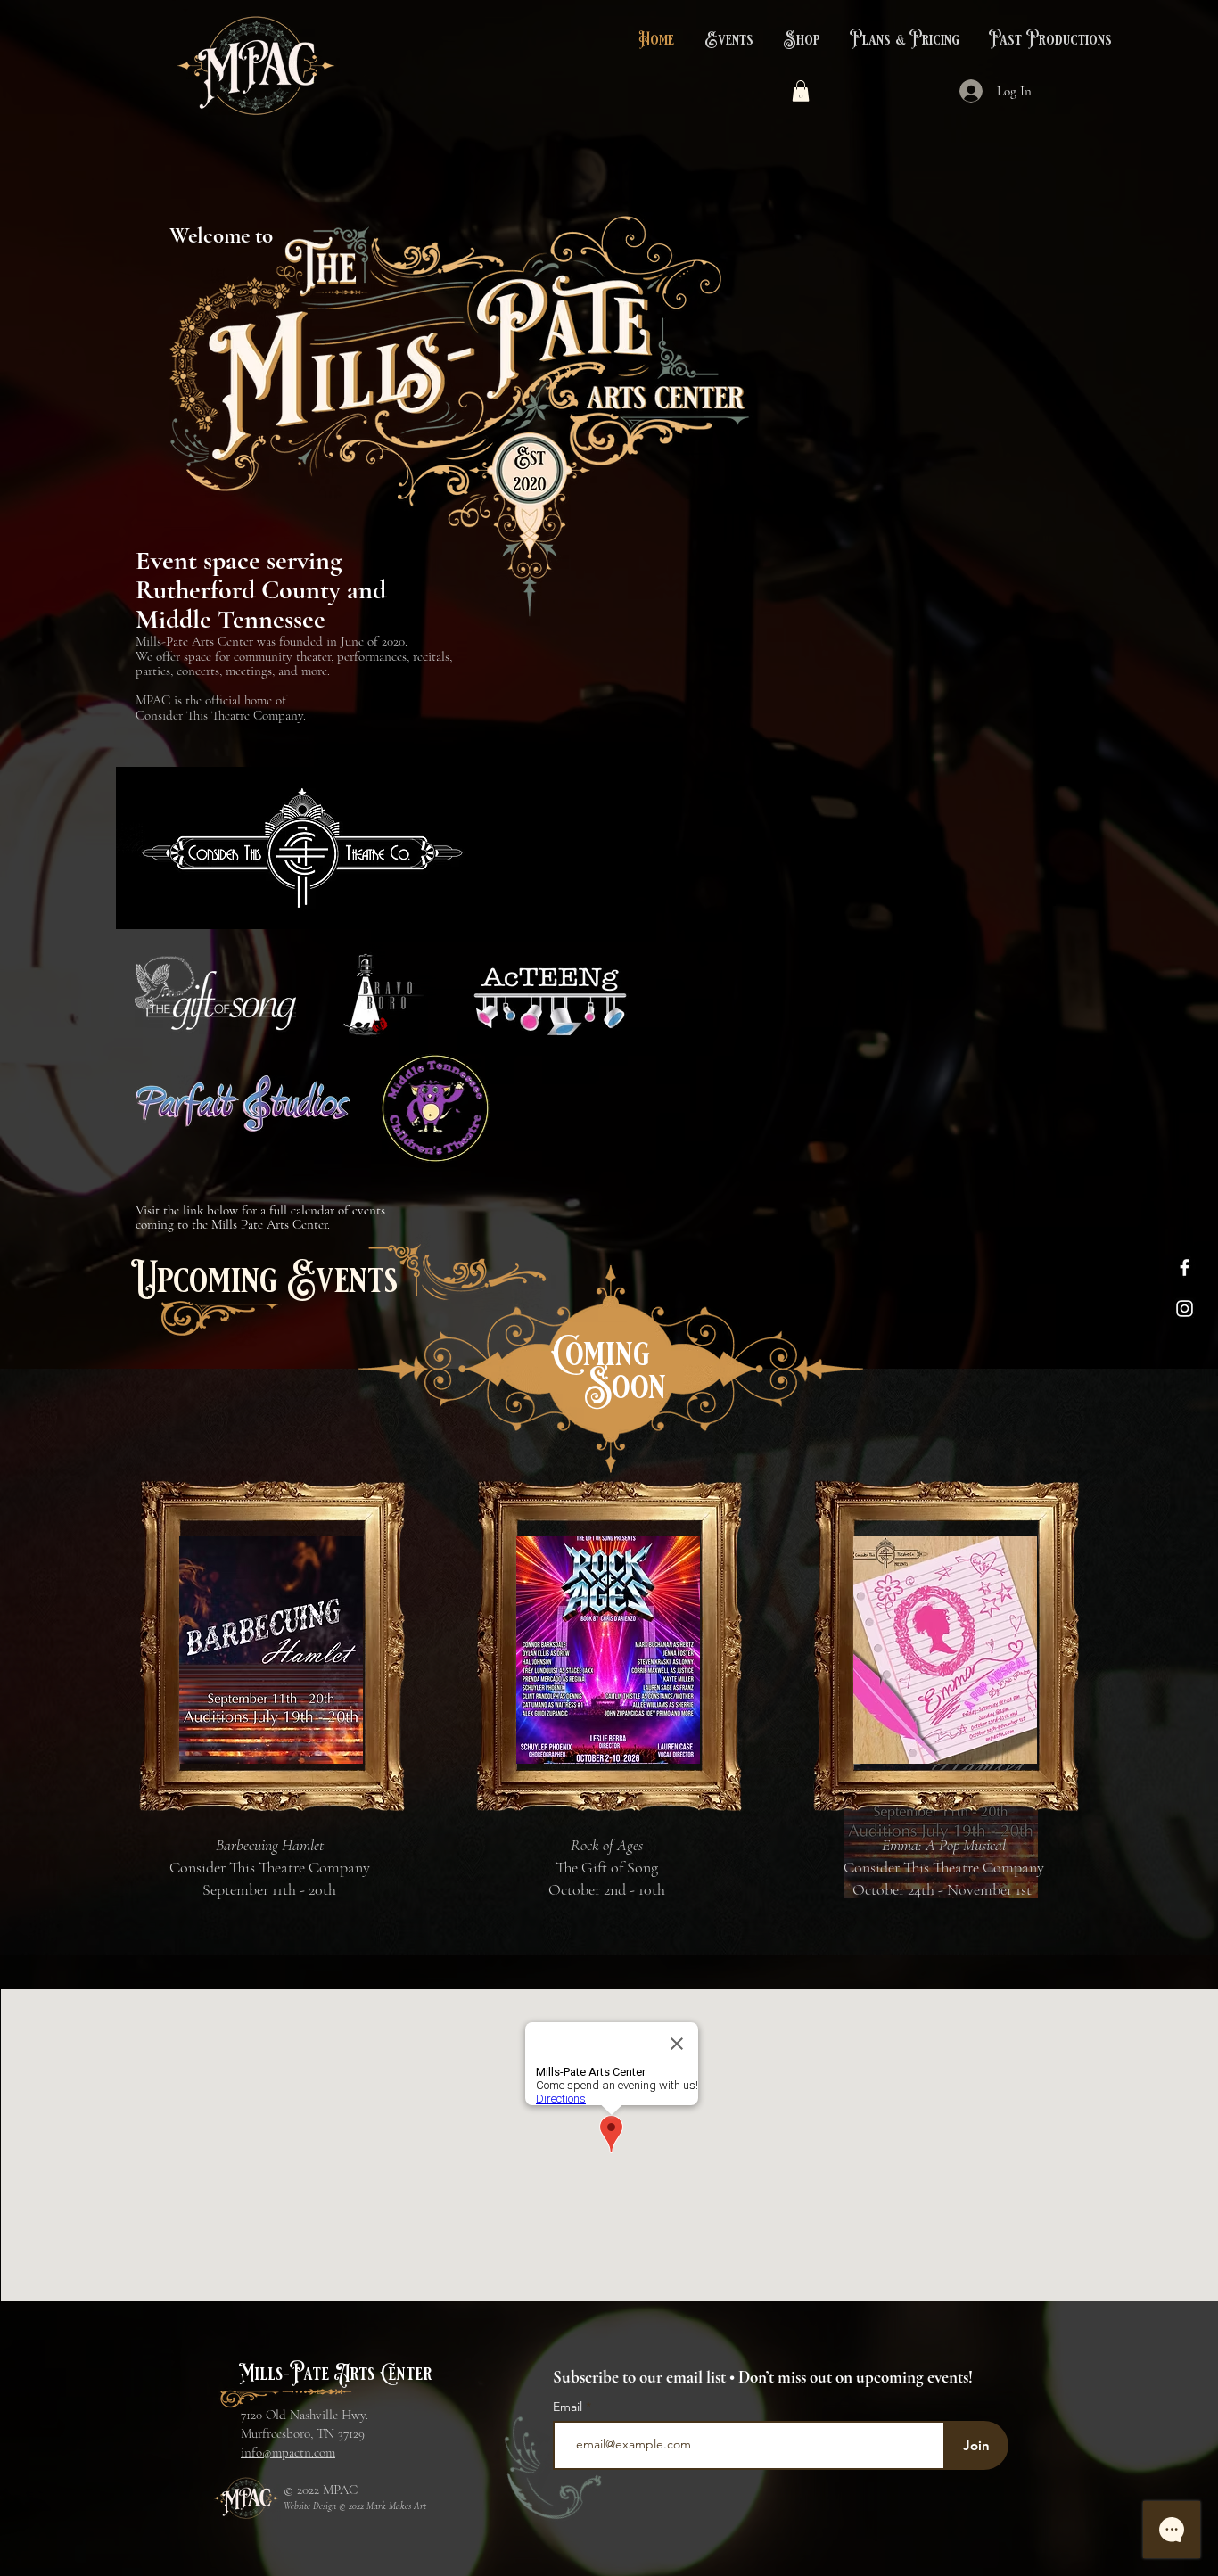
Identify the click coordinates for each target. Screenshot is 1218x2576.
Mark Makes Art (396, 2506)
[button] (727, 40)
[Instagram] (1185, 1309)
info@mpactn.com (288, 2452)
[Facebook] (1185, 1267)
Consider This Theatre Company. (221, 715)
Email (569, 2407)
